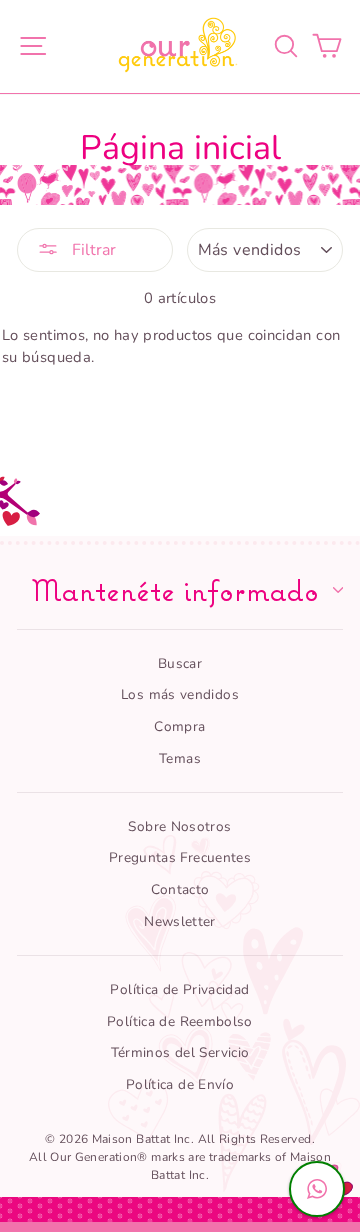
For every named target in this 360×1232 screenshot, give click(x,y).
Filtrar (92, 250)
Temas (180, 758)
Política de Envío (180, 1084)
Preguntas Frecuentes (180, 857)
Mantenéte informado (175, 590)
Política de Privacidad (179, 989)
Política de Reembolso (180, 1021)
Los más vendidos (180, 694)
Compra (179, 726)
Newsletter (180, 921)
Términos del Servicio (180, 1052)
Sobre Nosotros (179, 826)
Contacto (180, 889)
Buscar (180, 663)
